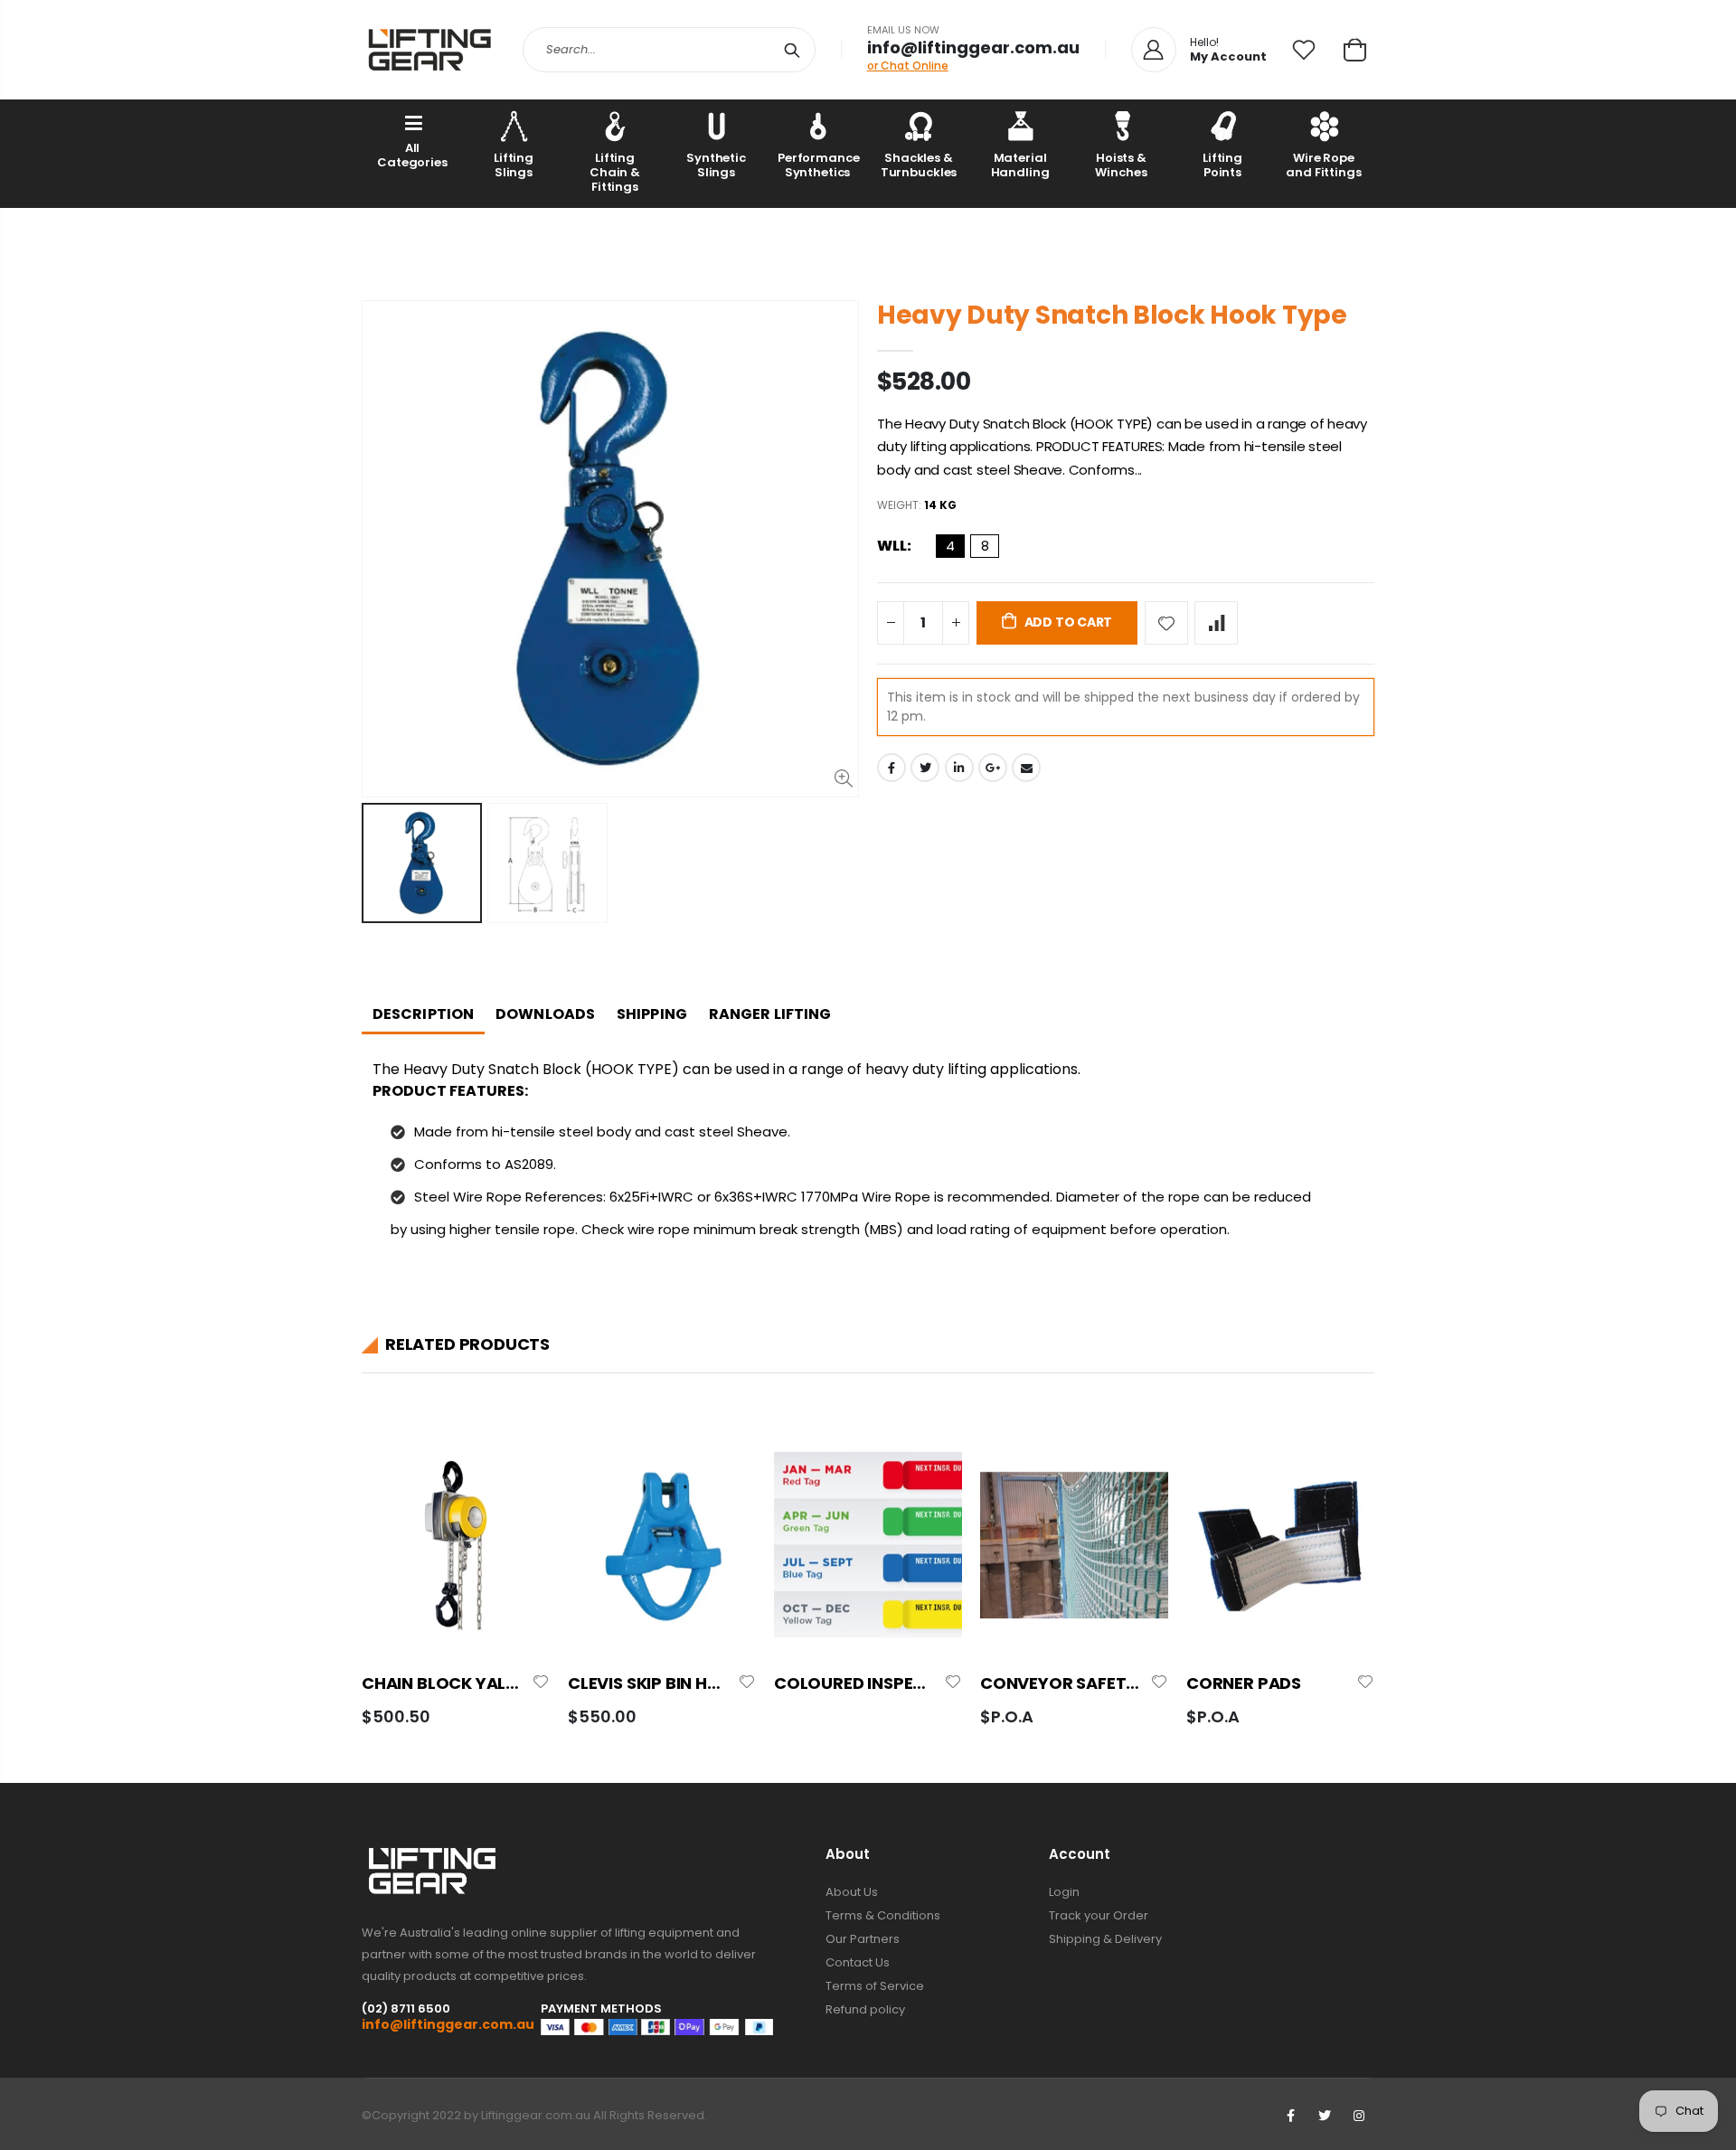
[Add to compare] (1216, 623)
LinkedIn (959, 768)
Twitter (925, 768)
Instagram (1359, 2116)
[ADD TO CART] (520, 1462)
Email (1026, 768)
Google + (993, 768)
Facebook (892, 768)
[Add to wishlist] (1166, 623)
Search (793, 50)
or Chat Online (908, 66)
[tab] (423, 1016)
